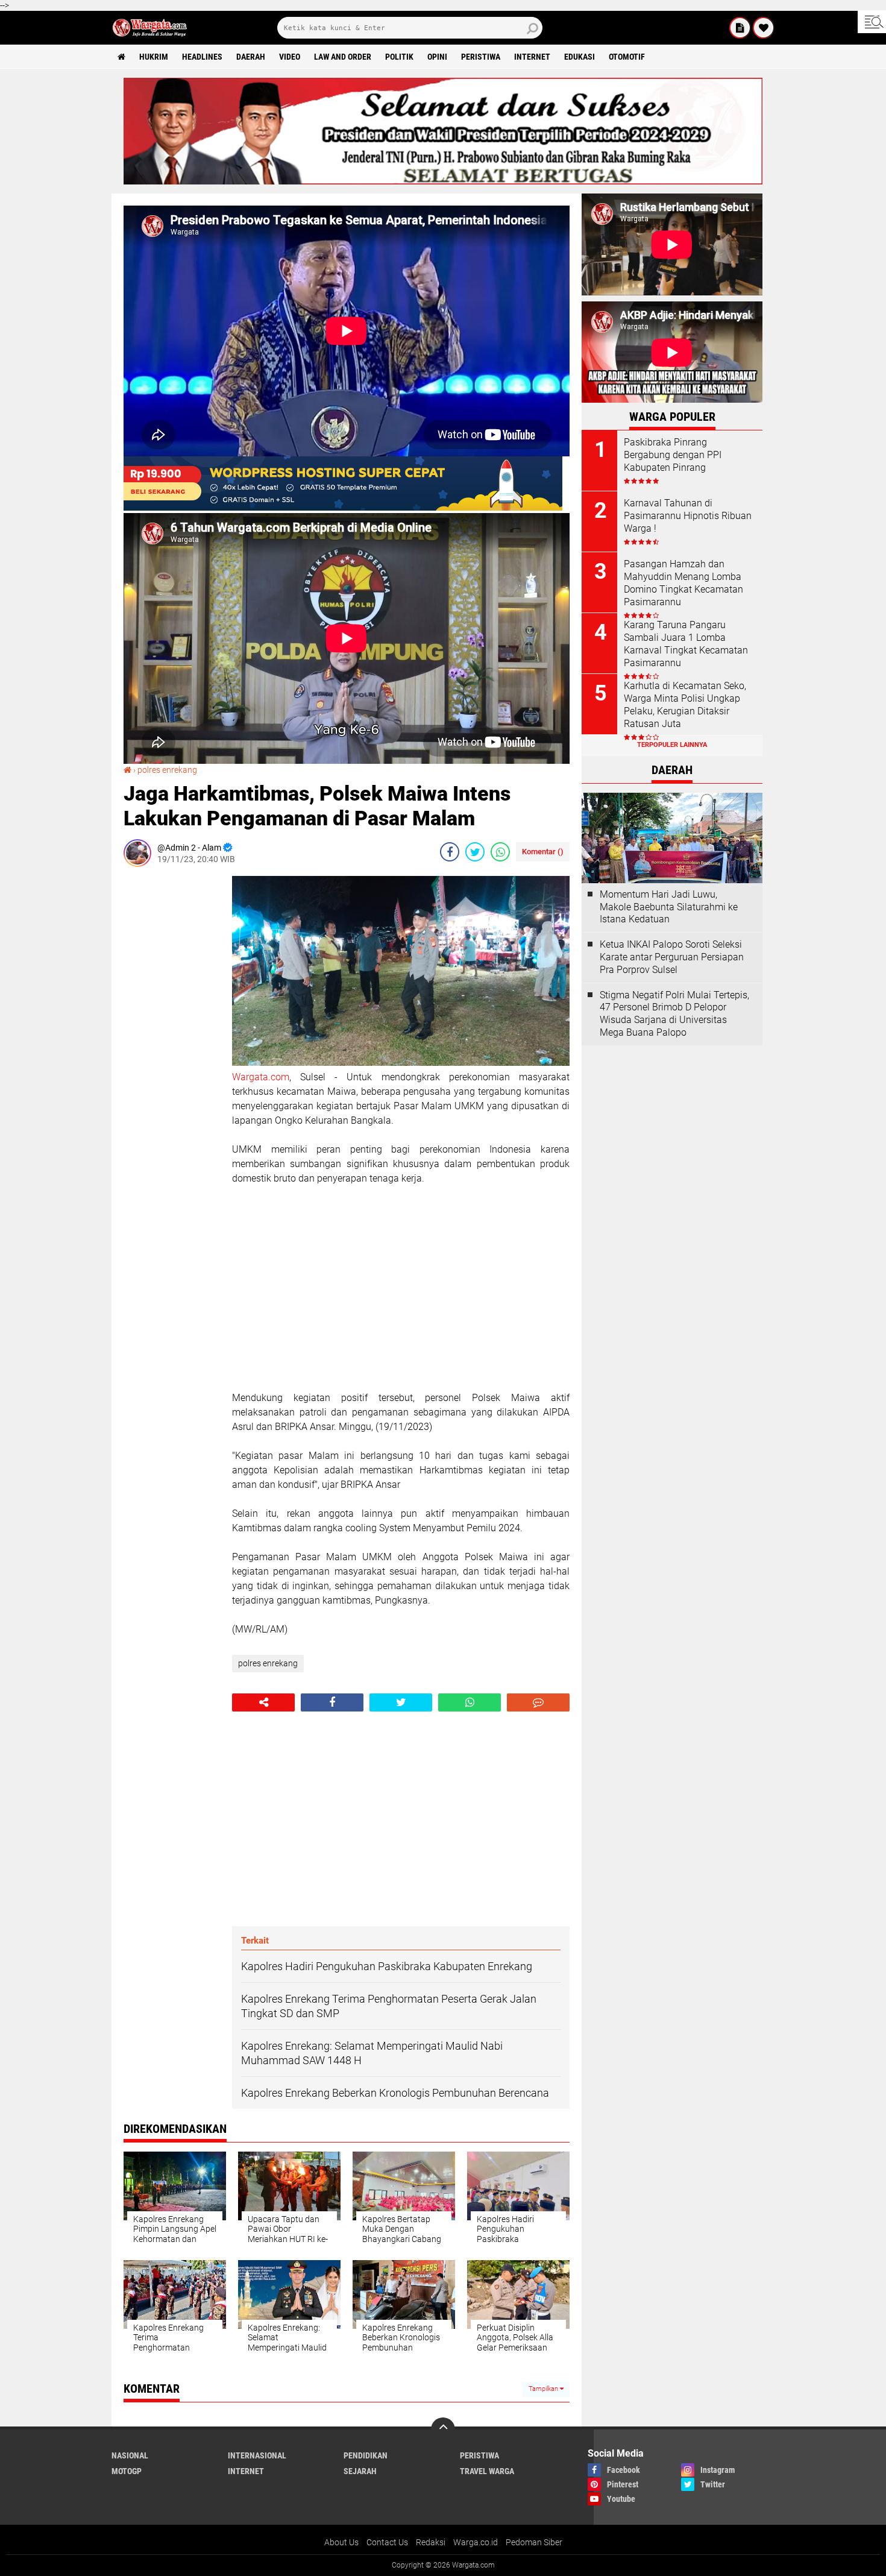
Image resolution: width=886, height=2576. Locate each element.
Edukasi (580, 57)
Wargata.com (261, 1077)
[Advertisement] (172, 1057)
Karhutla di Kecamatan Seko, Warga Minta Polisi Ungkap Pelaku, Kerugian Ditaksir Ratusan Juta (685, 704)
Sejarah (360, 2471)
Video (290, 57)
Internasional (257, 2455)
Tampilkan (544, 2389)
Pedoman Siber (534, 2542)
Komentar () (543, 852)
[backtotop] (443, 2430)
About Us (341, 2542)
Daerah (251, 57)
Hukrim (154, 57)
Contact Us (387, 2542)
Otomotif (627, 57)
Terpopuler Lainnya (672, 745)
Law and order (343, 57)
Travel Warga (487, 2471)
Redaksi (431, 2542)
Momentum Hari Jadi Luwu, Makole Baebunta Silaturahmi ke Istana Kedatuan (669, 907)
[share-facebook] (450, 852)
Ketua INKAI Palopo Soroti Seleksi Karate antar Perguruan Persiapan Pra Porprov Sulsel (672, 957)
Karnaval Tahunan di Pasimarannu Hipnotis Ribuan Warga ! (688, 516)
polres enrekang (167, 770)
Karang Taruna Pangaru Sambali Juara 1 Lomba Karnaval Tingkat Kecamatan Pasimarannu (686, 644)
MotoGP (127, 2471)
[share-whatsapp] (500, 852)
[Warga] (740, 28)
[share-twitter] (475, 852)
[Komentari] (538, 1702)
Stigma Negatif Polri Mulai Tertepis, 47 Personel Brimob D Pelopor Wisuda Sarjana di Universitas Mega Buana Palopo (674, 1014)
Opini (437, 57)
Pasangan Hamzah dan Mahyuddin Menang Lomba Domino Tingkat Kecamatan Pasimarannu (683, 583)
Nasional (130, 2455)
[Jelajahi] (872, 22)
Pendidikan (366, 2455)
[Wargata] (764, 28)
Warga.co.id (476, 2542)
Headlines (202, 57)
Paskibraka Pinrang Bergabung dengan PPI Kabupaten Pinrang (673, 455)
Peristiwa (481, 57)
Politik (399, 57)
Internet (532, 57)
